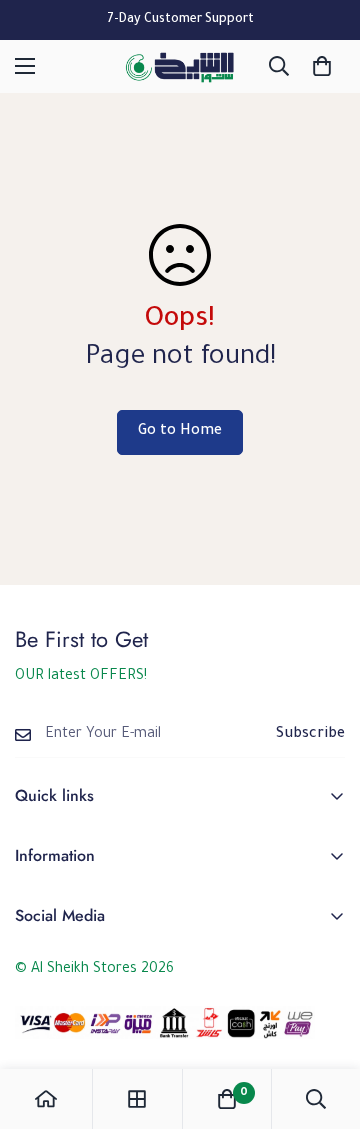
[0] (322, 66)
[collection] (137, 1099)
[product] (46, 1099)
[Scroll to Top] (324, 1023)
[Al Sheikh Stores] (180, 66)
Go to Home (180, 432)
